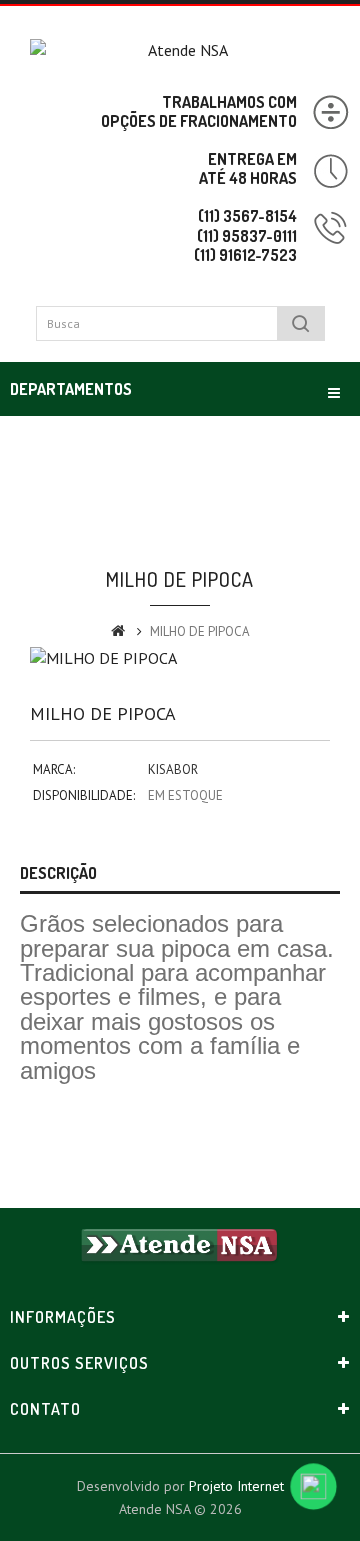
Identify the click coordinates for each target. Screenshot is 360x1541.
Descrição (58, 873)
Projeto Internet (236, 1486)
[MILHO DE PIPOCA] (180, 658)
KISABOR (173, 769)
